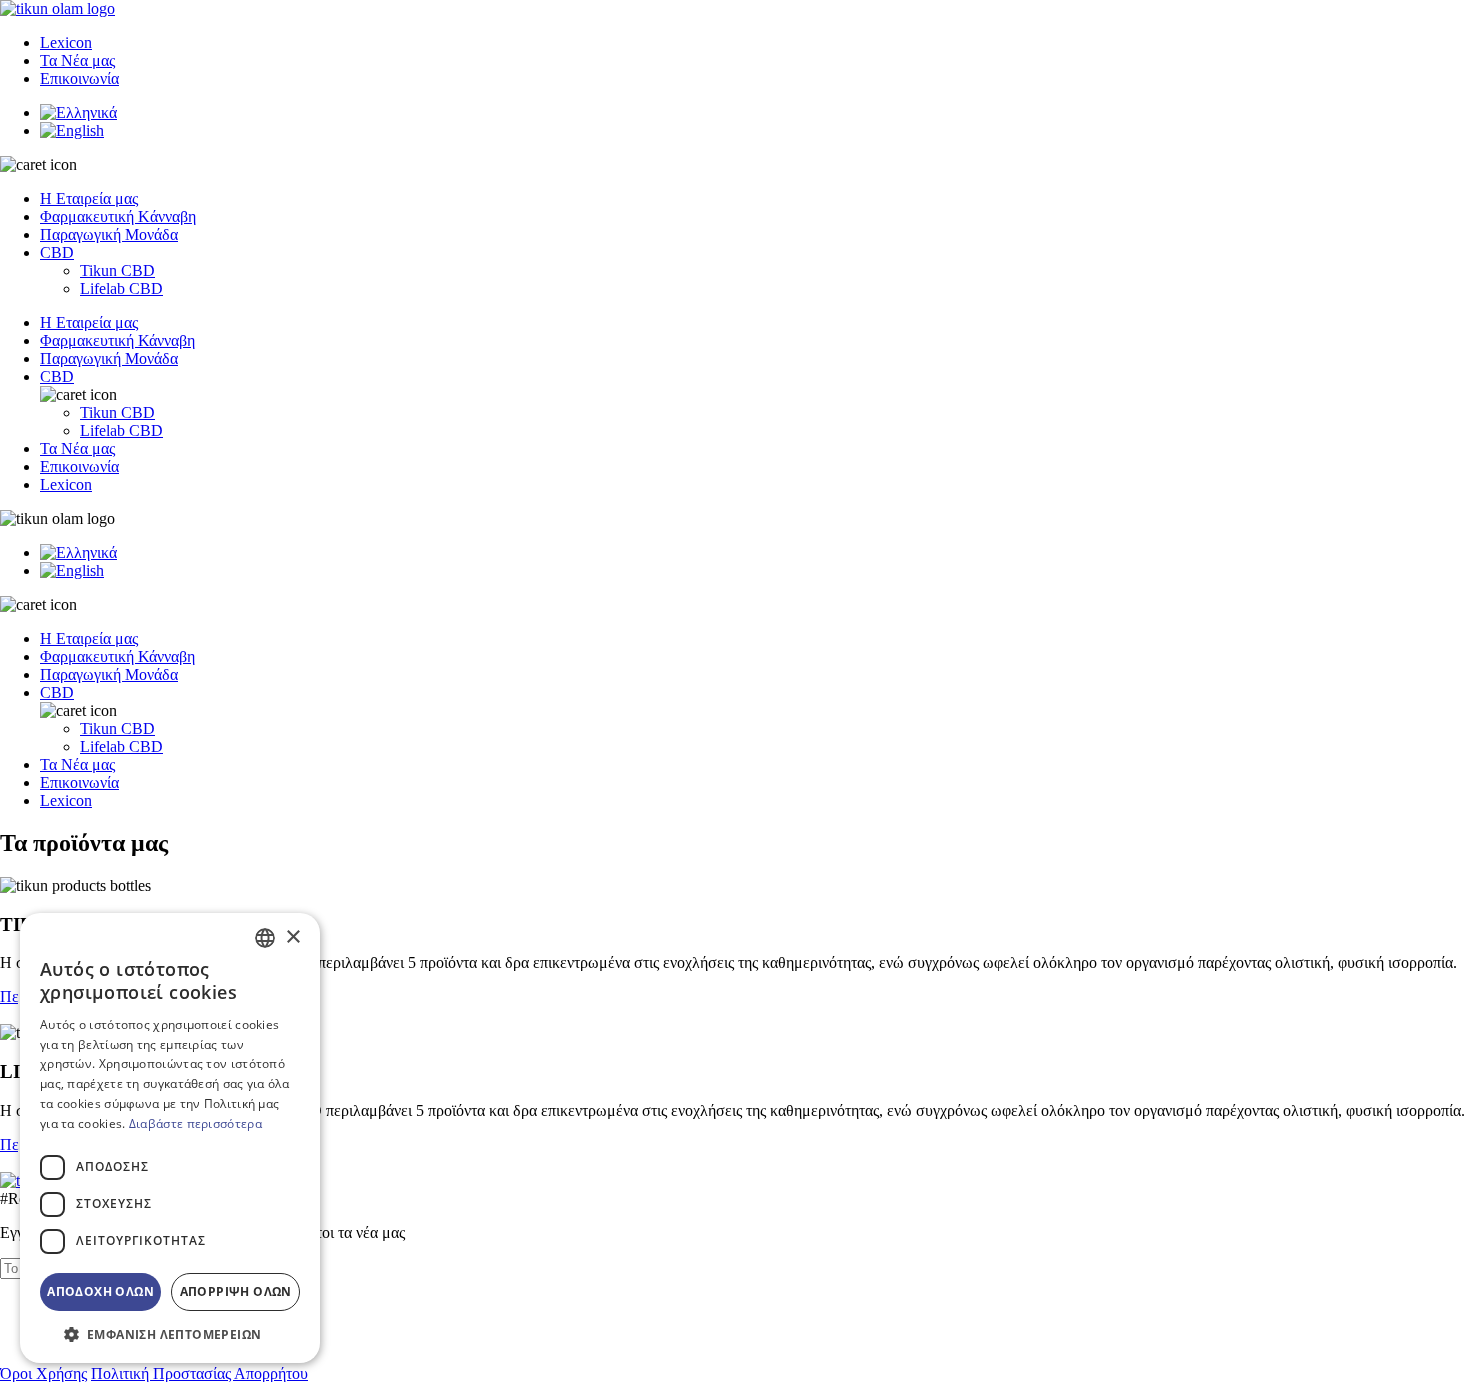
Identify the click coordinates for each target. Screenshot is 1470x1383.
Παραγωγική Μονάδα (109, 234)
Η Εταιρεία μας (89, 198)
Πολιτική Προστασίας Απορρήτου (199, 1373)
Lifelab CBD (121, 288)
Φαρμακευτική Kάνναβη (118, 216)
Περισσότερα (43, 996)
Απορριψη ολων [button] (236, 1291)
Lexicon (66, 42)
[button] (170, 1333)
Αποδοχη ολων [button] (100, 1291)
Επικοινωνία (79, 78)
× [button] (292, 937)
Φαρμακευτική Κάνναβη (117, 340)
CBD (57, 252)
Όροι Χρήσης (43, 1373)
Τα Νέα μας (77, 60)
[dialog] (170, 1138)
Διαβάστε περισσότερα (195, 1123)
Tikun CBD (117, 270)
